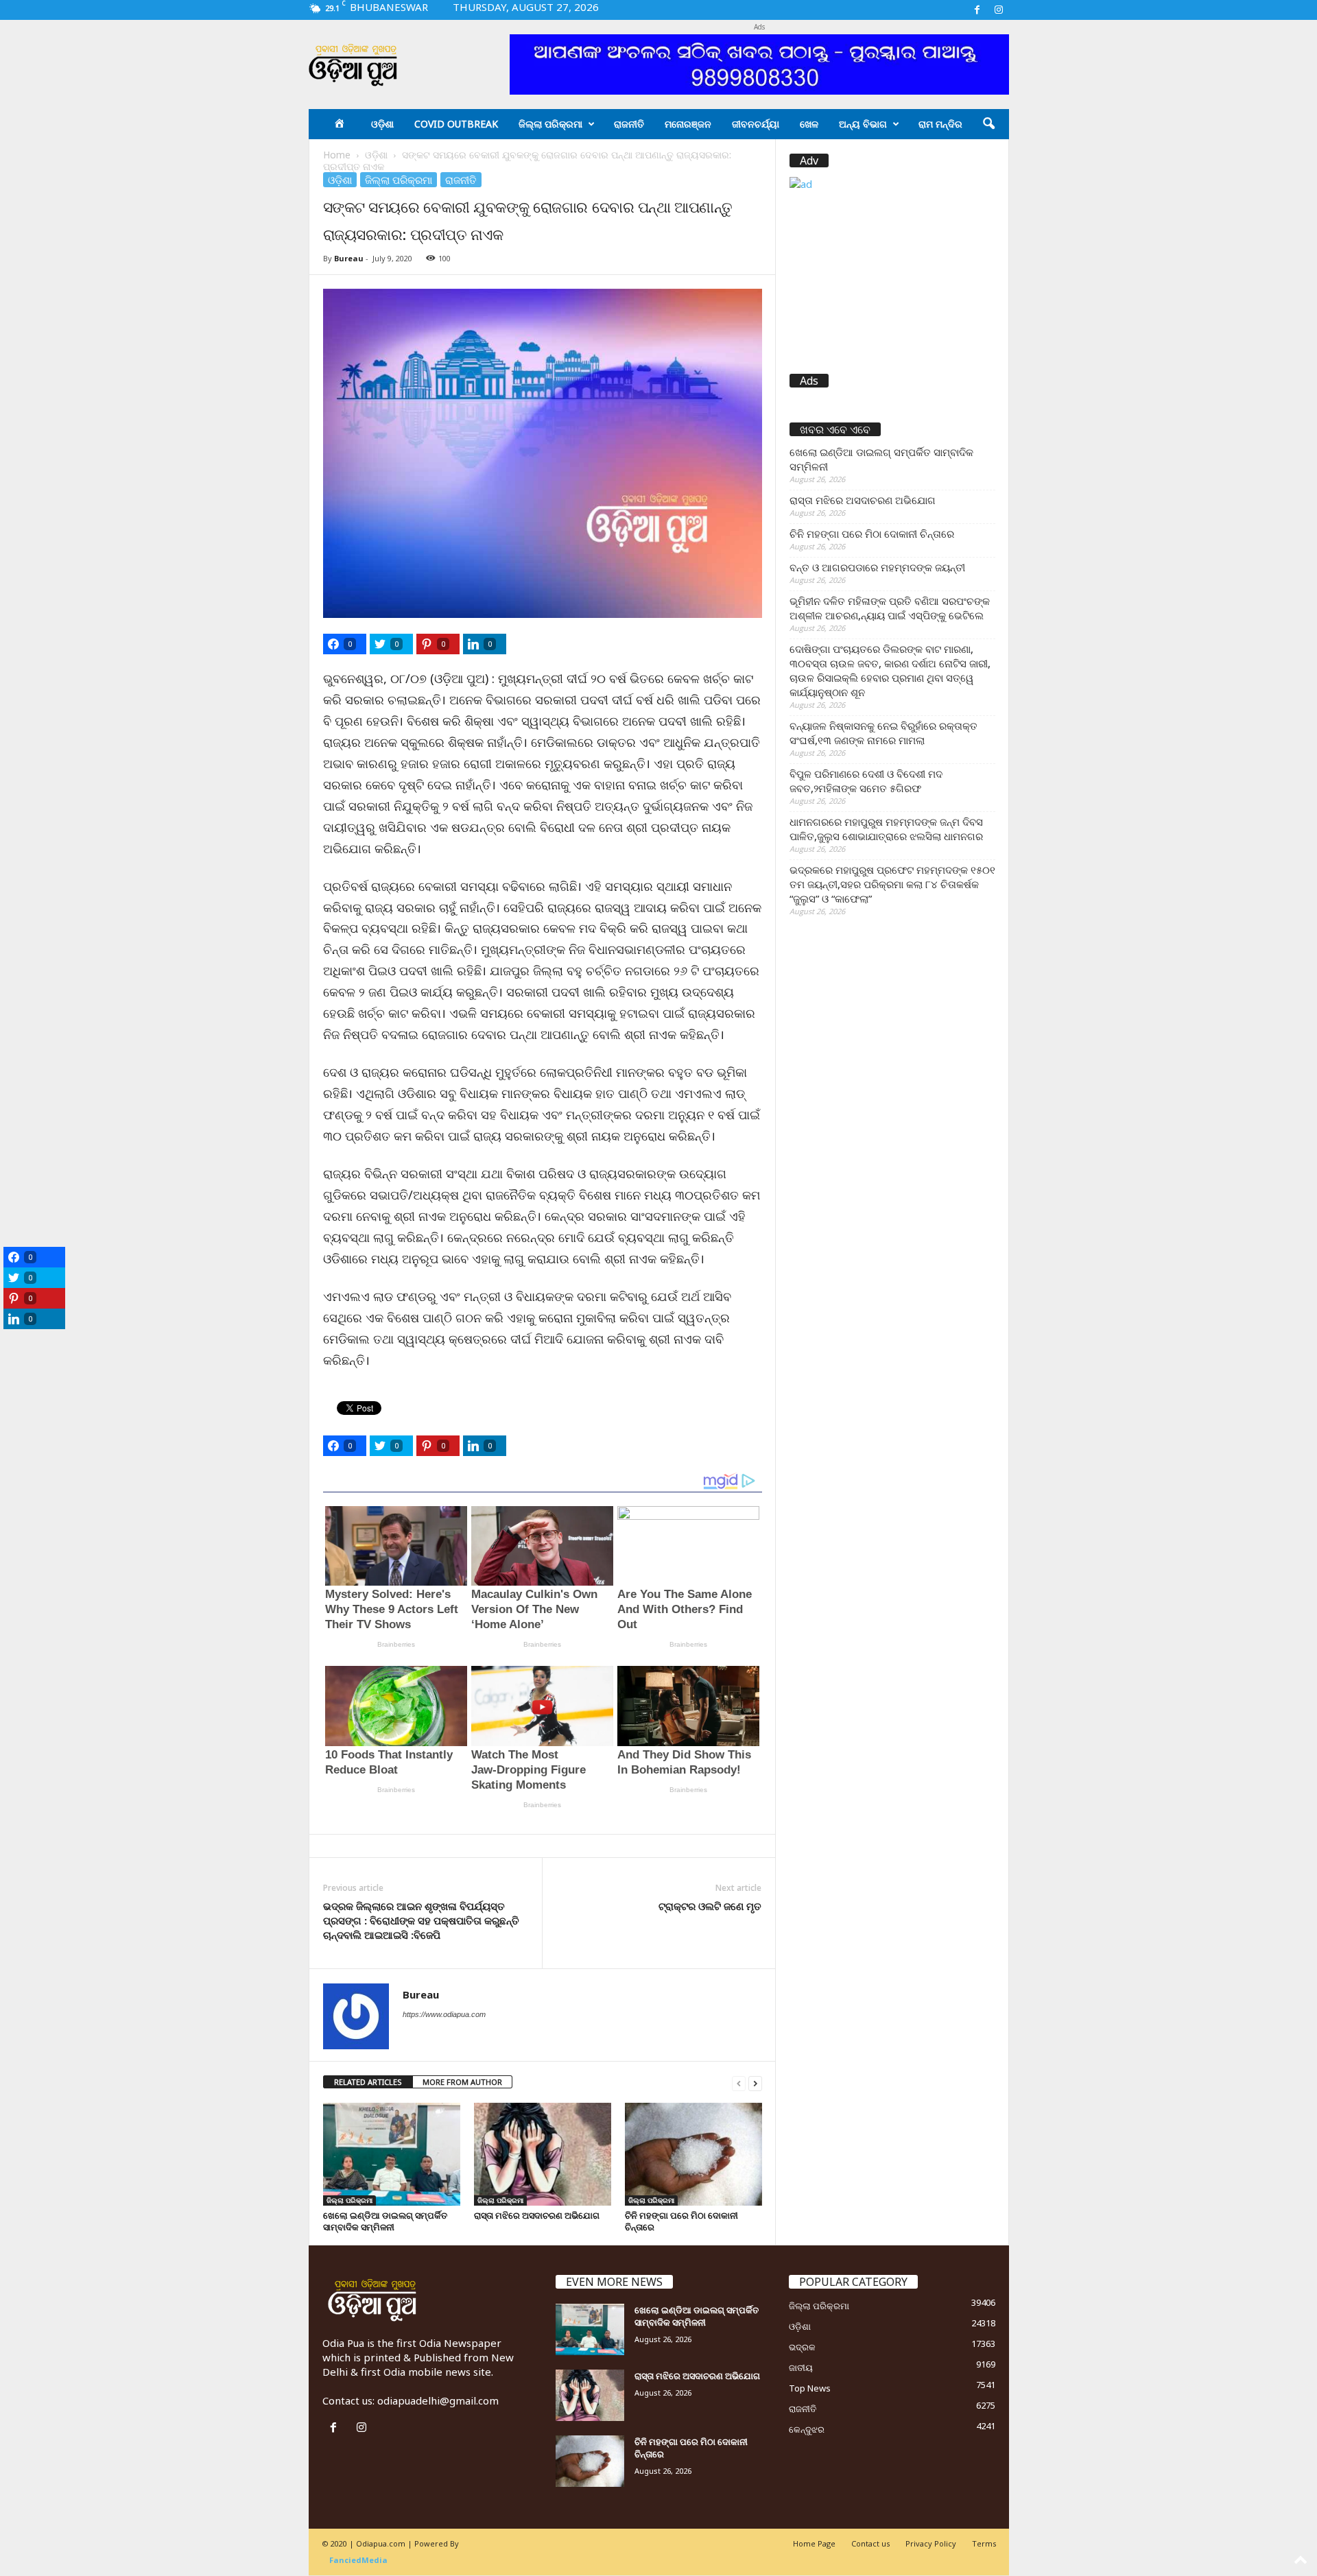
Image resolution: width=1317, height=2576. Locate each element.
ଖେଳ (809, 124)
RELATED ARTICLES (368, 2082)
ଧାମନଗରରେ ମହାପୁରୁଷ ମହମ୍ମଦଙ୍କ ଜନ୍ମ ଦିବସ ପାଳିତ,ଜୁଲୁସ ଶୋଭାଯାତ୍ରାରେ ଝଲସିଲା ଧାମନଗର (886, 829)
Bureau (349, 258)
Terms (984, 2543)
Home (337, 155)
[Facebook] (977, 10)
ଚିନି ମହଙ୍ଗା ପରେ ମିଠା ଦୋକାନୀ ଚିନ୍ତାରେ (681, 2221)
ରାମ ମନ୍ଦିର (940, 124)
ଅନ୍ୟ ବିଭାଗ (863, 124)
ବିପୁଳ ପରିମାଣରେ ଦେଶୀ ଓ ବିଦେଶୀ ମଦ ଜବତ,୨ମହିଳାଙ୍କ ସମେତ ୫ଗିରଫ (866, 781)
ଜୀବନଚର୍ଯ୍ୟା (756, 124)
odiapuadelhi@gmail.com (438, 2400)
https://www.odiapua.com (444, 2014)
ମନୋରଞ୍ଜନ (688, 124)
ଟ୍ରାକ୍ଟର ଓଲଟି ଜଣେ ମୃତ (710, 1906)
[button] (988, 124)
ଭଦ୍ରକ (802, 2347)
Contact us (870, 2543)
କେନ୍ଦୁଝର (807, 2429)
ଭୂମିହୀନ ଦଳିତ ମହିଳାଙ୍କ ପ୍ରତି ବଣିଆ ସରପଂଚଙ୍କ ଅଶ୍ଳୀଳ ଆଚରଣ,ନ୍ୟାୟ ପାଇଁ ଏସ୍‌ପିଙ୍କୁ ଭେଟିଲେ (890, 608)
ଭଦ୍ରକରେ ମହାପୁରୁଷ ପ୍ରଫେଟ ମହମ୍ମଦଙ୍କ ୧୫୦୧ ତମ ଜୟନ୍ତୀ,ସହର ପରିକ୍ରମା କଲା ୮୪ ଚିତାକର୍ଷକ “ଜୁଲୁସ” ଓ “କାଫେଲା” (892, 884)
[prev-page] (739, 2083)
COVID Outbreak (456, 124)
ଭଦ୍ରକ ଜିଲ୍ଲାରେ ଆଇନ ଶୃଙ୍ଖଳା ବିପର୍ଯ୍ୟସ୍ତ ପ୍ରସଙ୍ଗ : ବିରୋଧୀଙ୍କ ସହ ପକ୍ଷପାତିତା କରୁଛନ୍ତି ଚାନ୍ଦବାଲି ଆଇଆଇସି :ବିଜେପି (421, 1920)
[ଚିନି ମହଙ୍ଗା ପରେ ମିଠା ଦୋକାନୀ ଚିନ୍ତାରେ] (693, 2154)
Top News (810, 2388)
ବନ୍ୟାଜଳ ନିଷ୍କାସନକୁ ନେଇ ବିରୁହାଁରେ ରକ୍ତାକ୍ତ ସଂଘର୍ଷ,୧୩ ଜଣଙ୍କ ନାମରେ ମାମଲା (883, 733)
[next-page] (755, 2083)
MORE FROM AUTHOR (462, 2082)
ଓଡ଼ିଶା (382, 124)
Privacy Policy (931, 2543)
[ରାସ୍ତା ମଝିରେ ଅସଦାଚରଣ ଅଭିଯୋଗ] (543, 2154)
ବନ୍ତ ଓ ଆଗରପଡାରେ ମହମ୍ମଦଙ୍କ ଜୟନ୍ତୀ (877, 567)
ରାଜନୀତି (629, 124)
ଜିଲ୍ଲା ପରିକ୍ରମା (550, 124)
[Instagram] (999, 10)
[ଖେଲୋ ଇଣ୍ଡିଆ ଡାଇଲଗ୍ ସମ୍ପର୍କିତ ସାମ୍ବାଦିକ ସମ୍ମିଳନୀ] (392, 2154)
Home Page (814, 2543)
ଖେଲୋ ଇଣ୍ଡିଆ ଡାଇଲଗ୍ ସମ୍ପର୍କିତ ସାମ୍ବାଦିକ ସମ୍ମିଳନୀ (385, 2221)
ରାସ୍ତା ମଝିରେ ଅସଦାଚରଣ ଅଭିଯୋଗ (537, 2215)
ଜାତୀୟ (801, 2368)
